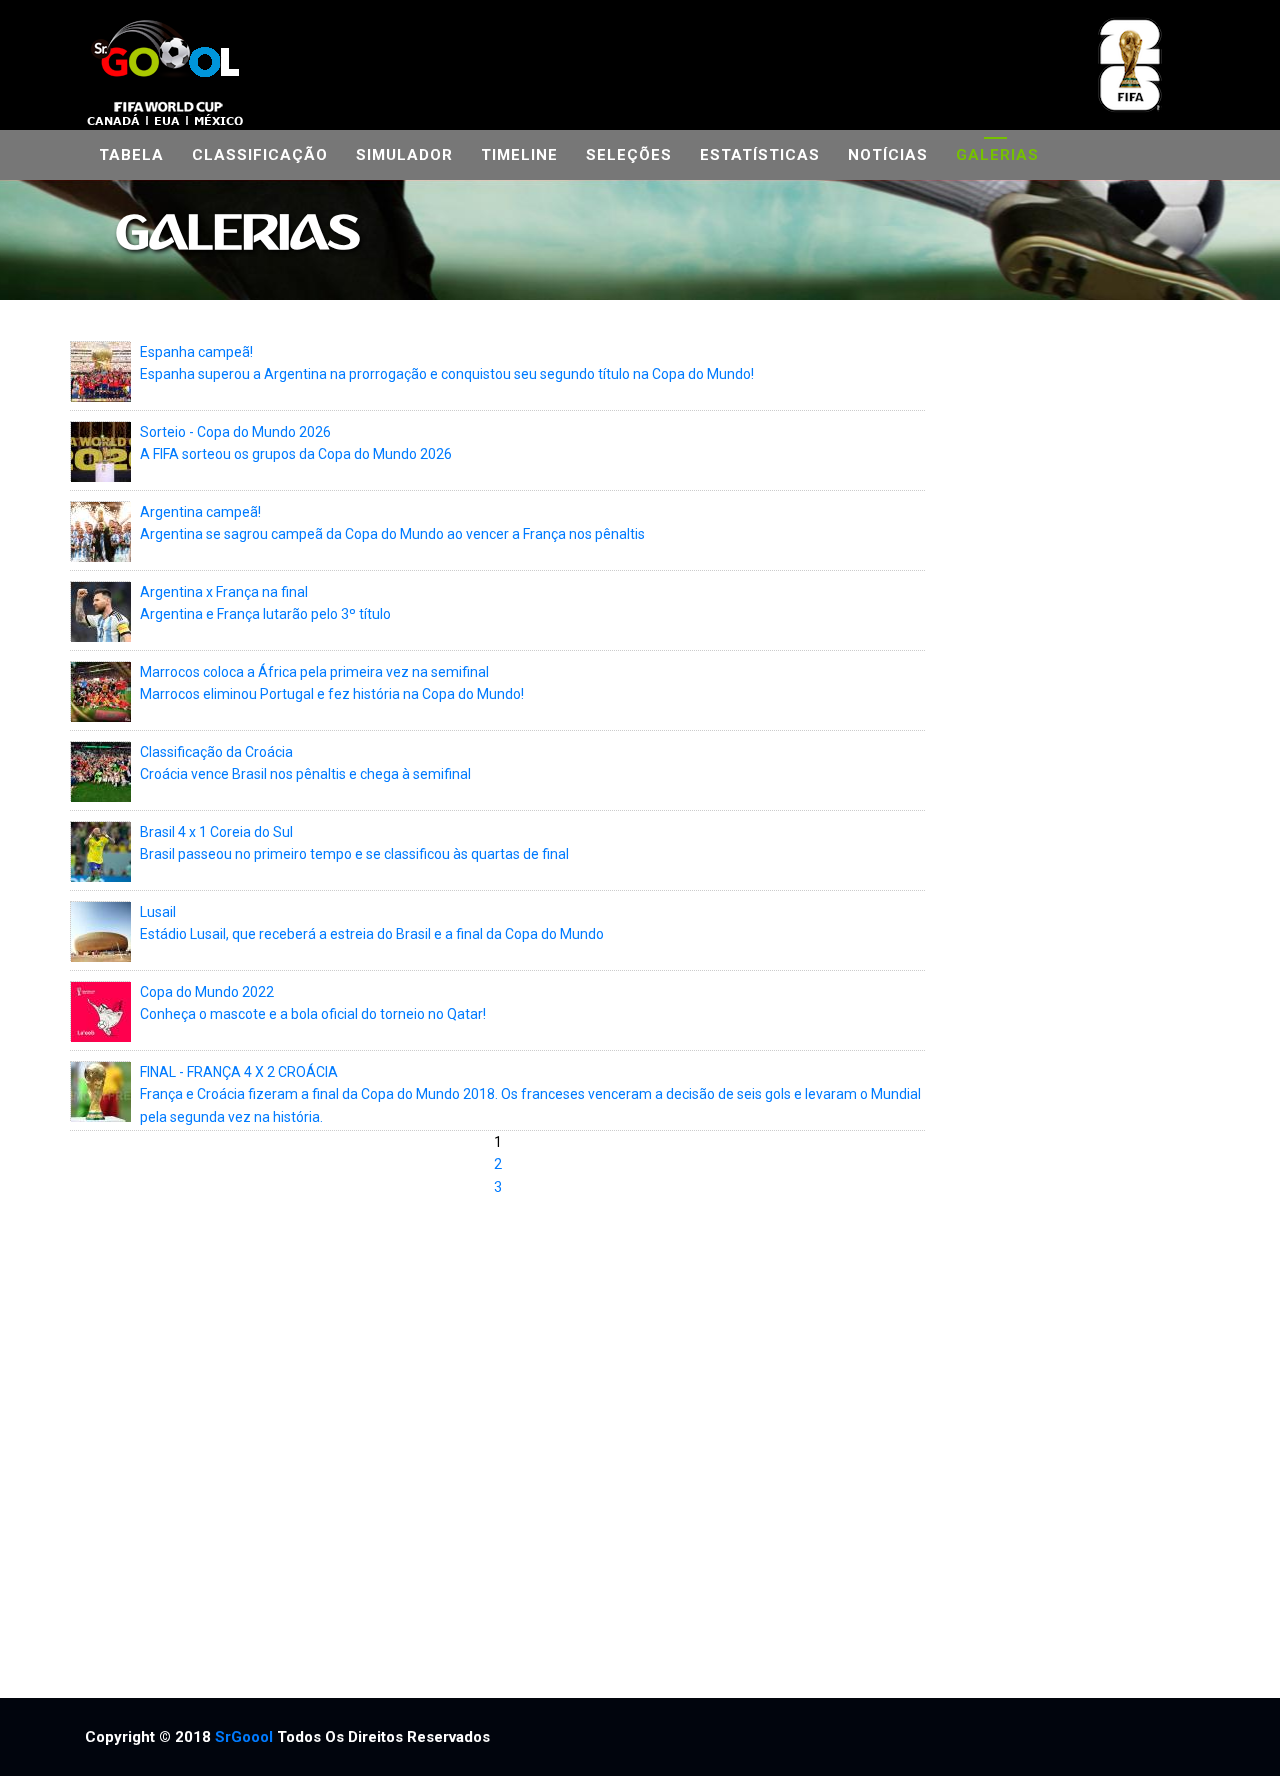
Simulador (404, 155)
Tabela (131, 155)
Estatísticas (760, 155)
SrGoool (244, 1737)
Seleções (629, 155)
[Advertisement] (1067, 999)
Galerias (997, 155)
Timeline (519, 155)
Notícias (888, 155)
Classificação (260, 155)
